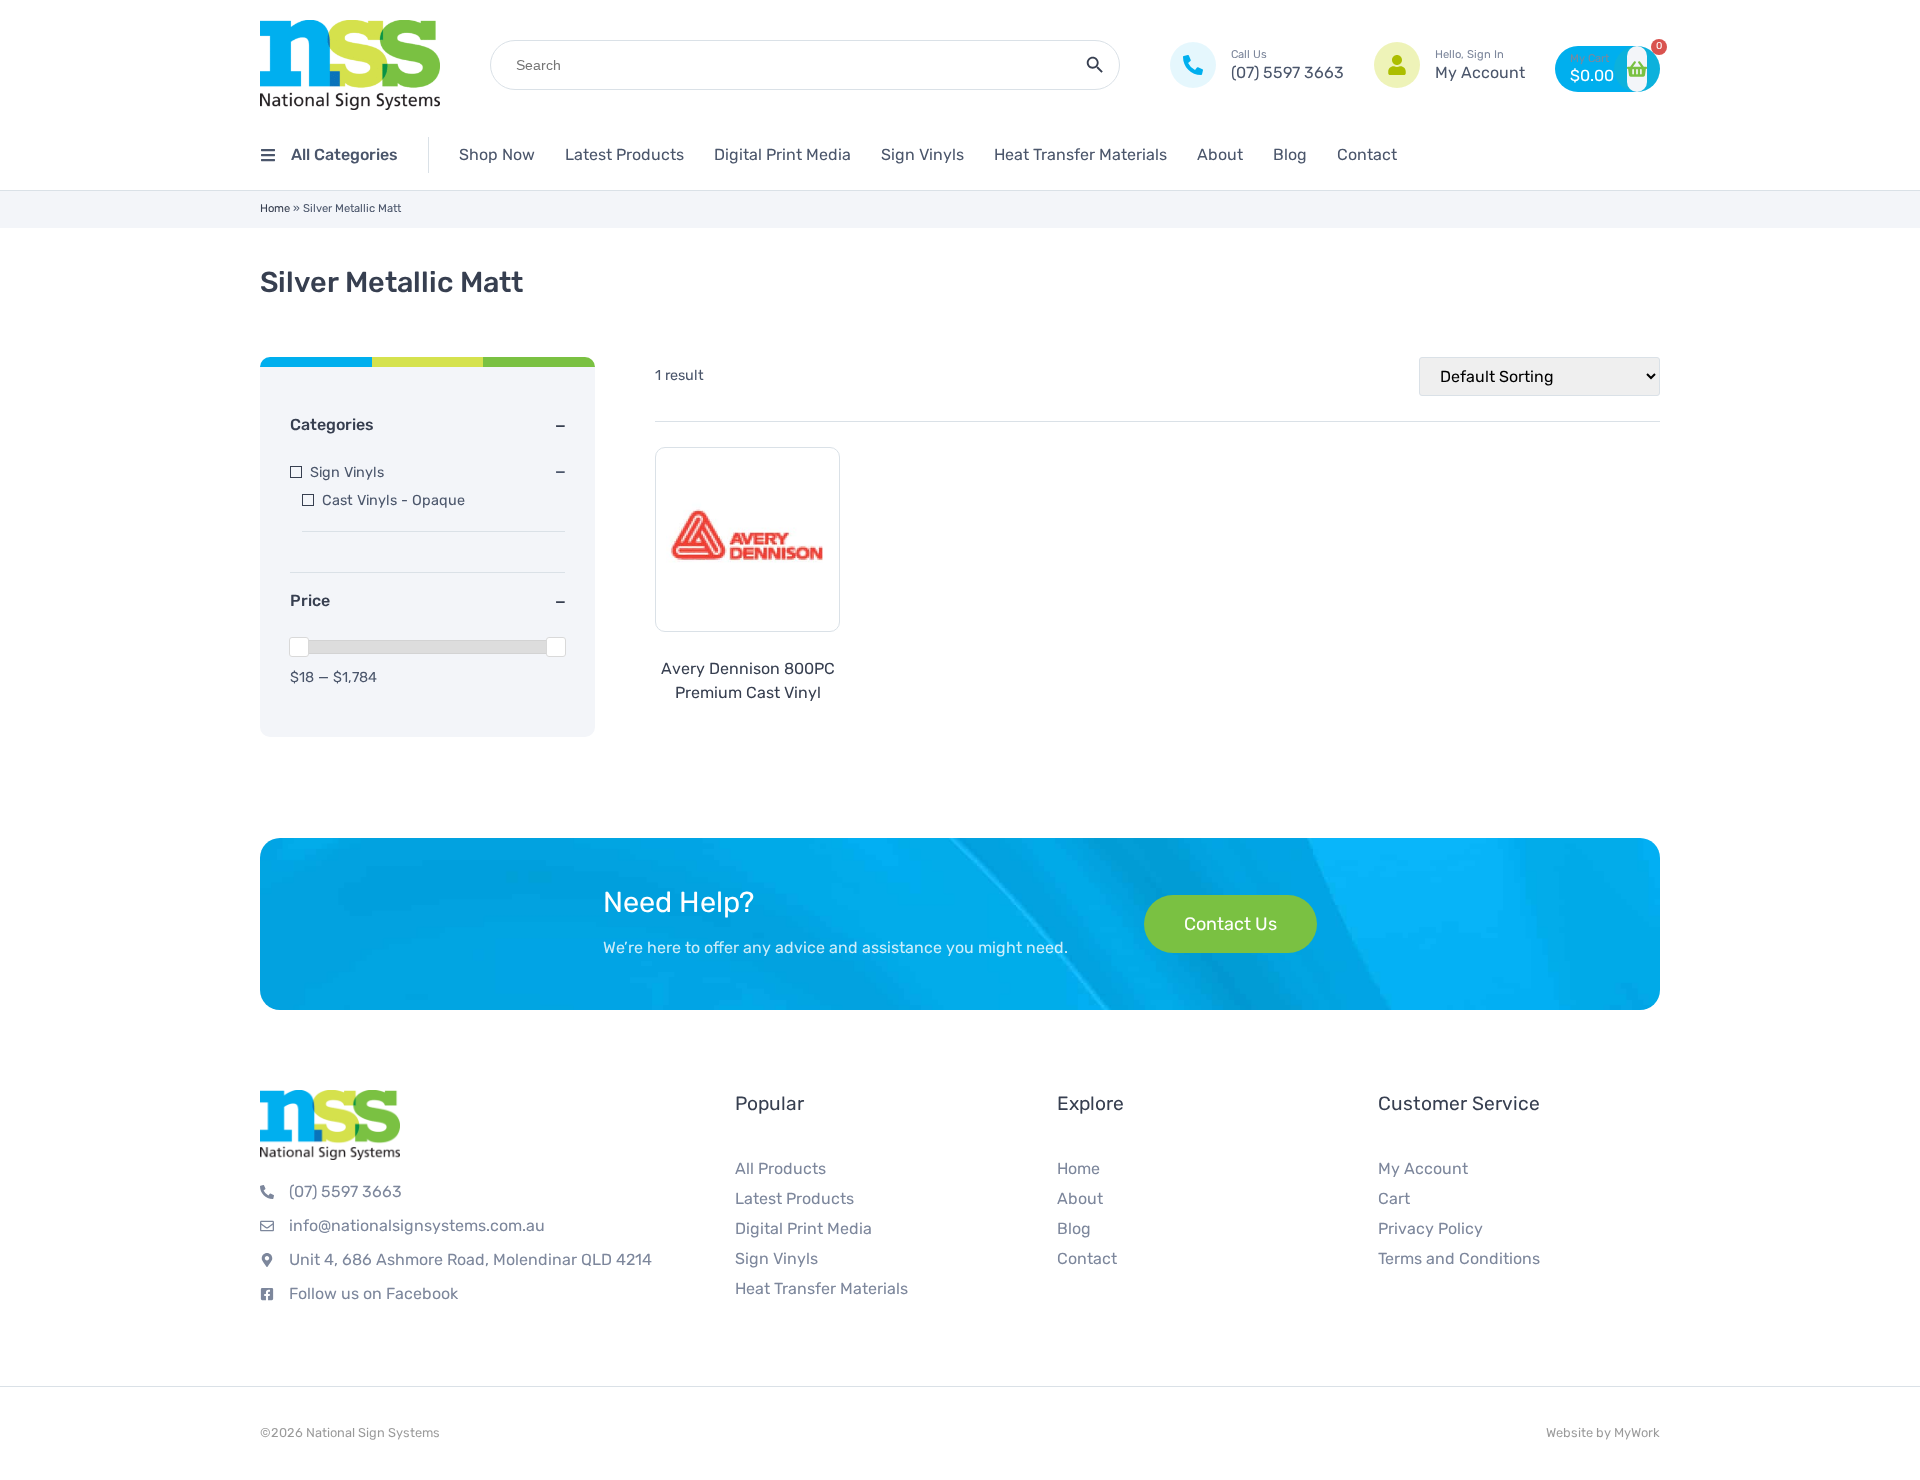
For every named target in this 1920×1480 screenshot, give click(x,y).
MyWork (1637, 1432)
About (1220, 154)
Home (275, 208)
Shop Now (497, 154)
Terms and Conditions (1459, 1258)
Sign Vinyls (922, 154)
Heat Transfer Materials (1080, 154)
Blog (1290, 154)
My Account (1423, 1168)
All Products (780, 1168)
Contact (1367, 154)
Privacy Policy (1430, 1228)
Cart (1394, 1198)
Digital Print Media (782, 154)
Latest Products (624, 154)
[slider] (299, 647)
